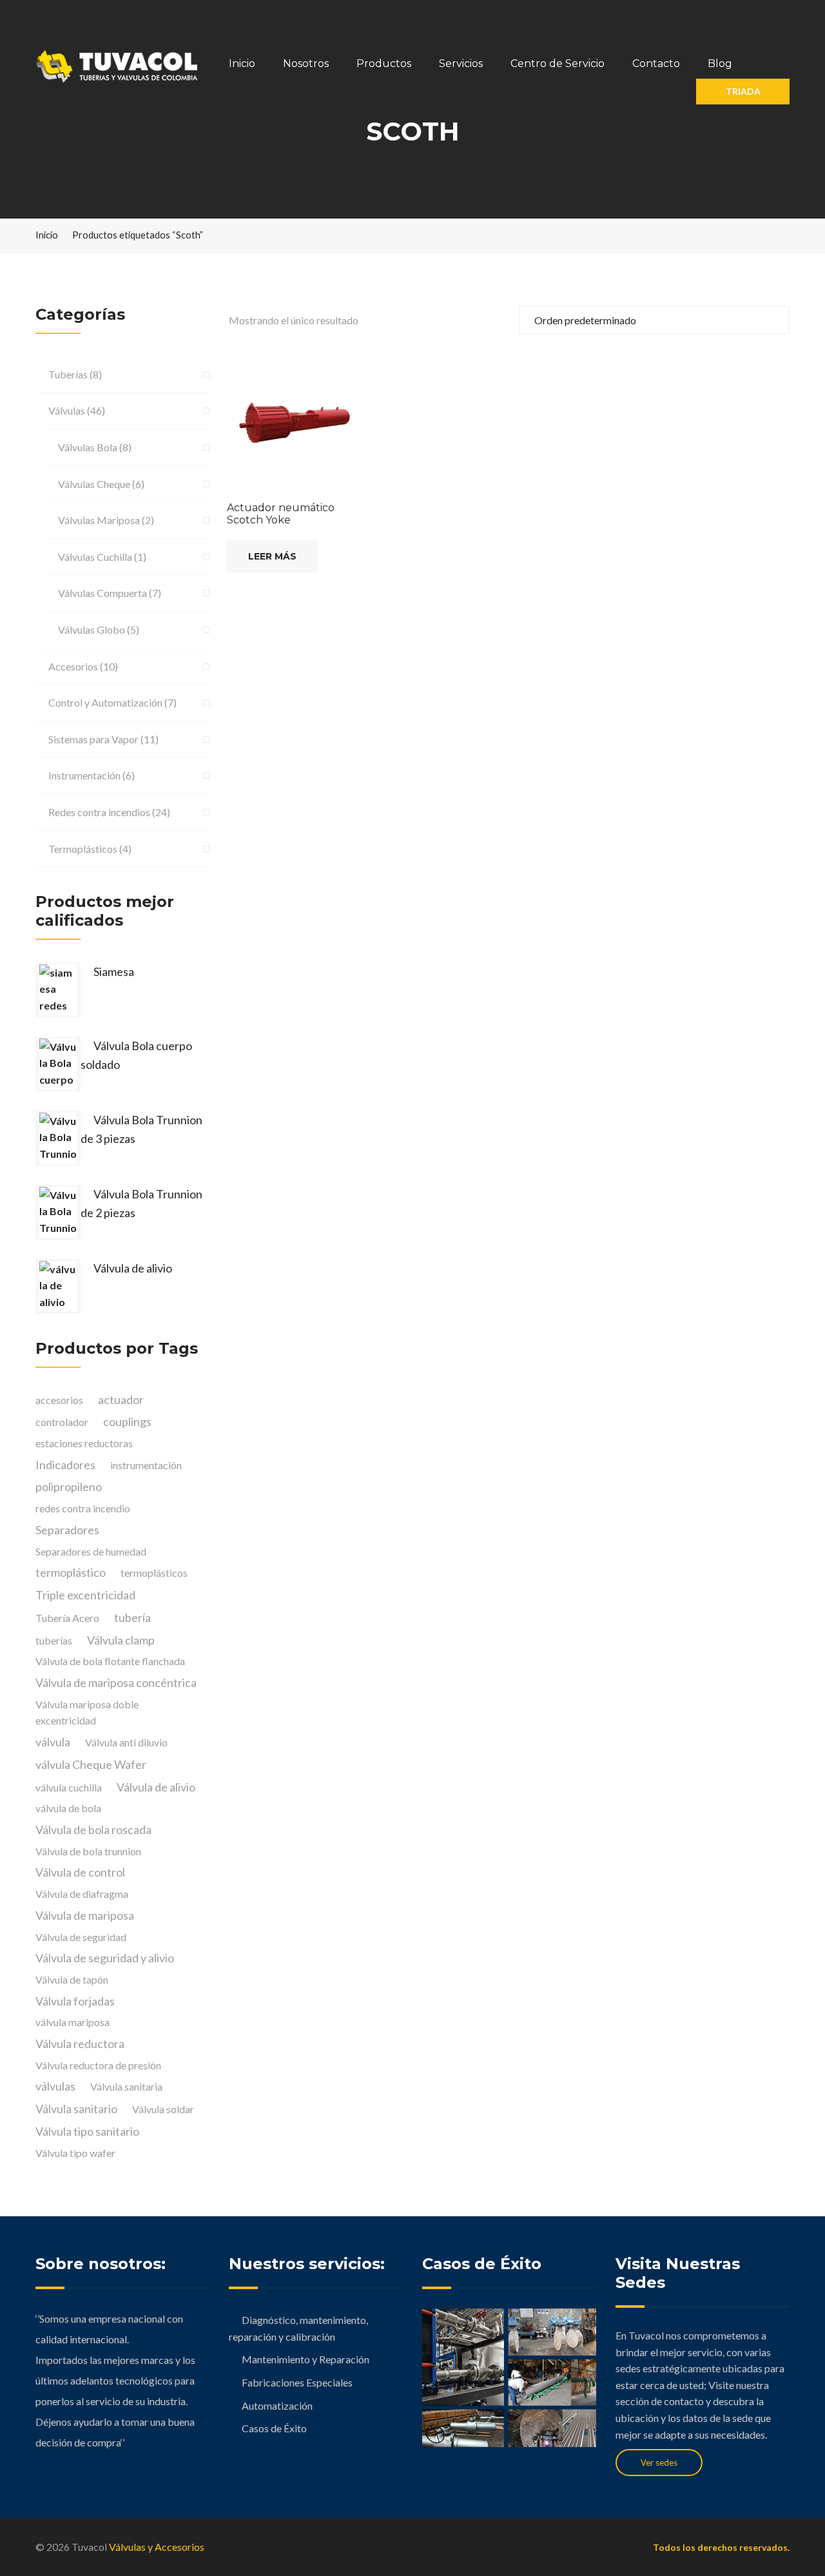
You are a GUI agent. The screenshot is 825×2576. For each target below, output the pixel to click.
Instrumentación (84, 775)
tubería (132, 1617)
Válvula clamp (121, 1640)
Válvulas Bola (88, 447)
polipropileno (69, 1487)
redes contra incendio (83, 1508)
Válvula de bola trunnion (88, 1851)
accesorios (59, 1400)
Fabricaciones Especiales (297, 2382)
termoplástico (71, 1572)
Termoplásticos (83, 849)
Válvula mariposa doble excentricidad (87, 1712)
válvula (53, 1742)
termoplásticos (154, 1573)
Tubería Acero (67, 1618)
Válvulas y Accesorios (157, 2547)
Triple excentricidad (85, 1595)
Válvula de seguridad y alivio (105, 1958)
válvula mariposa (73, 2022)
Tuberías (68, 374)
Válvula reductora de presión (98, 2065)
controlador (62, 1422)
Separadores (67, 1530)
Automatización (277, 2405)
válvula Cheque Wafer (91, 1764)
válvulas (55, 2086)
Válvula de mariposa (85, 1915)
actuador (121, 1400)
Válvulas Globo (92, 629)
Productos (384, 63)
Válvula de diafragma (82, 1894)
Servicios (461, 63)
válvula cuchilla (69, 1787)
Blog (720, 63)
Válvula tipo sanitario (87, 2131)
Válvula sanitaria (126, 2086)
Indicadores (65, 1465)
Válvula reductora (80, 2044)
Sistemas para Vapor (93, 739)
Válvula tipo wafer (75, 2153)
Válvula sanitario (76, 2109)
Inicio (242, 63)
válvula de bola (68, 1808)
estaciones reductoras (84, 1443)
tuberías (54, 1640)
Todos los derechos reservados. (721, 2547)
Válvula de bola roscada (93, 1830)
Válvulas (67, 410)
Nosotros (306, 63)
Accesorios (73, 666)
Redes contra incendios (99, 812)
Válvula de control (80, 1872)
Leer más (272, 556)
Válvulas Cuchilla (95, 557)
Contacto (656, 63)
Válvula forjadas (75, 2001)
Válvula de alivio (156, 1787)
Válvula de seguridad (81, 1937)
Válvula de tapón (72, 1979)
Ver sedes (659, 2463)
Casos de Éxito (274, 2428)
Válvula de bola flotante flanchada (110, 1661)
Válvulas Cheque (94, 484)
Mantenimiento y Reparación (306, 2359)
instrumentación (146, 1465)
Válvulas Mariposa (99, 520)
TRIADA (743, 91)
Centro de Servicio (558, 63)
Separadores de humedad (91, 1551)
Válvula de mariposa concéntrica (116, 1683)
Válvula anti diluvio (126, 1742)
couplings (127, 1421)
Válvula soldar (163, 2109)
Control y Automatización (105, 702)
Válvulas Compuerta (102, 593)
